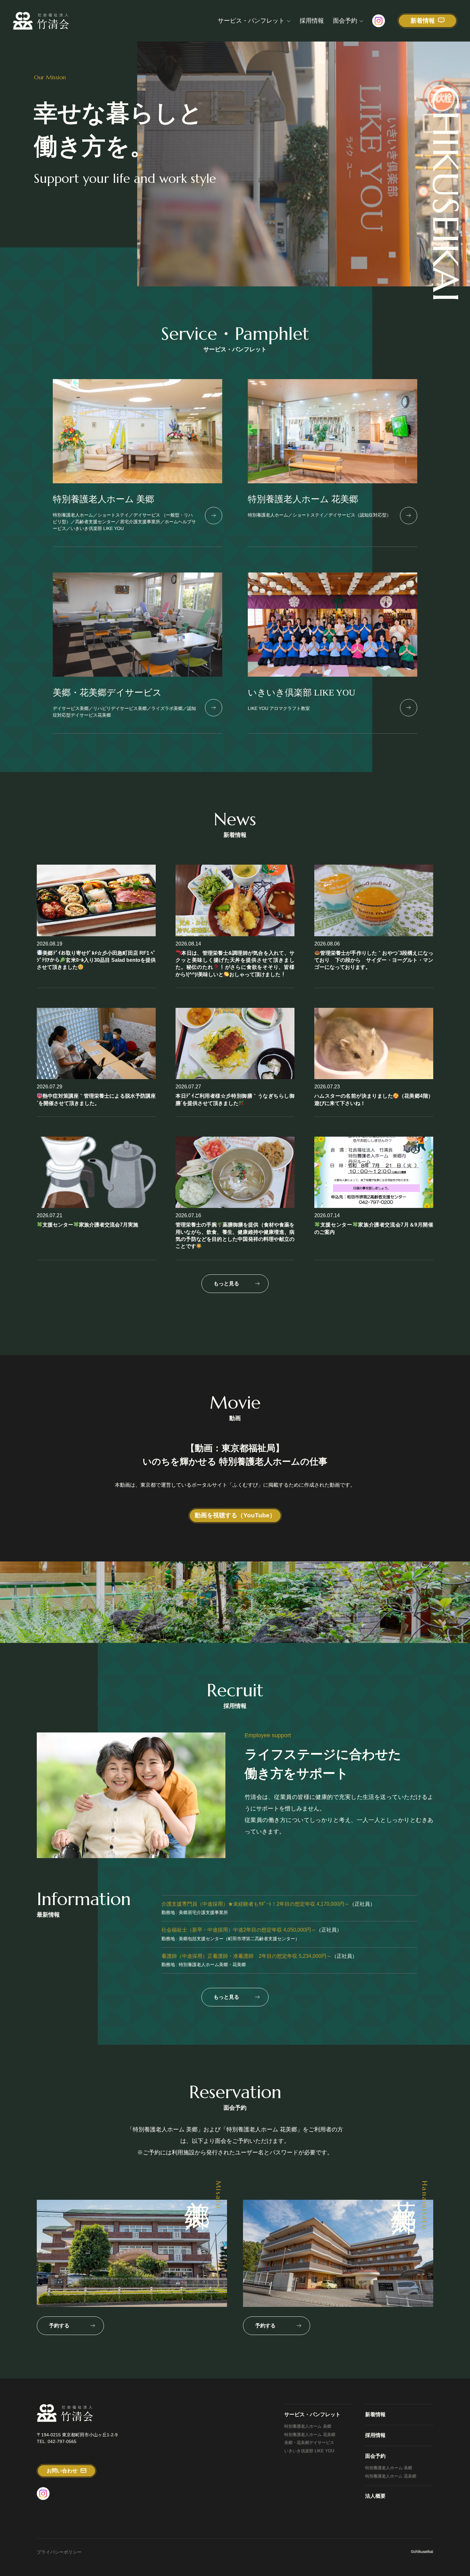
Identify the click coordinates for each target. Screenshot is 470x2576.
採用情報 (312, 21)
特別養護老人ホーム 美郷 (308, 2426)
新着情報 (375, 2414)
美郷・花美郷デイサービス (309, 2443)
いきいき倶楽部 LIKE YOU (309, 2451)
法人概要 (375, 2496)
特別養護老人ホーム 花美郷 (310, 2435)
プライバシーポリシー (59, 2552)
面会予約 (345, 21)
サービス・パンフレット (251, 21)
